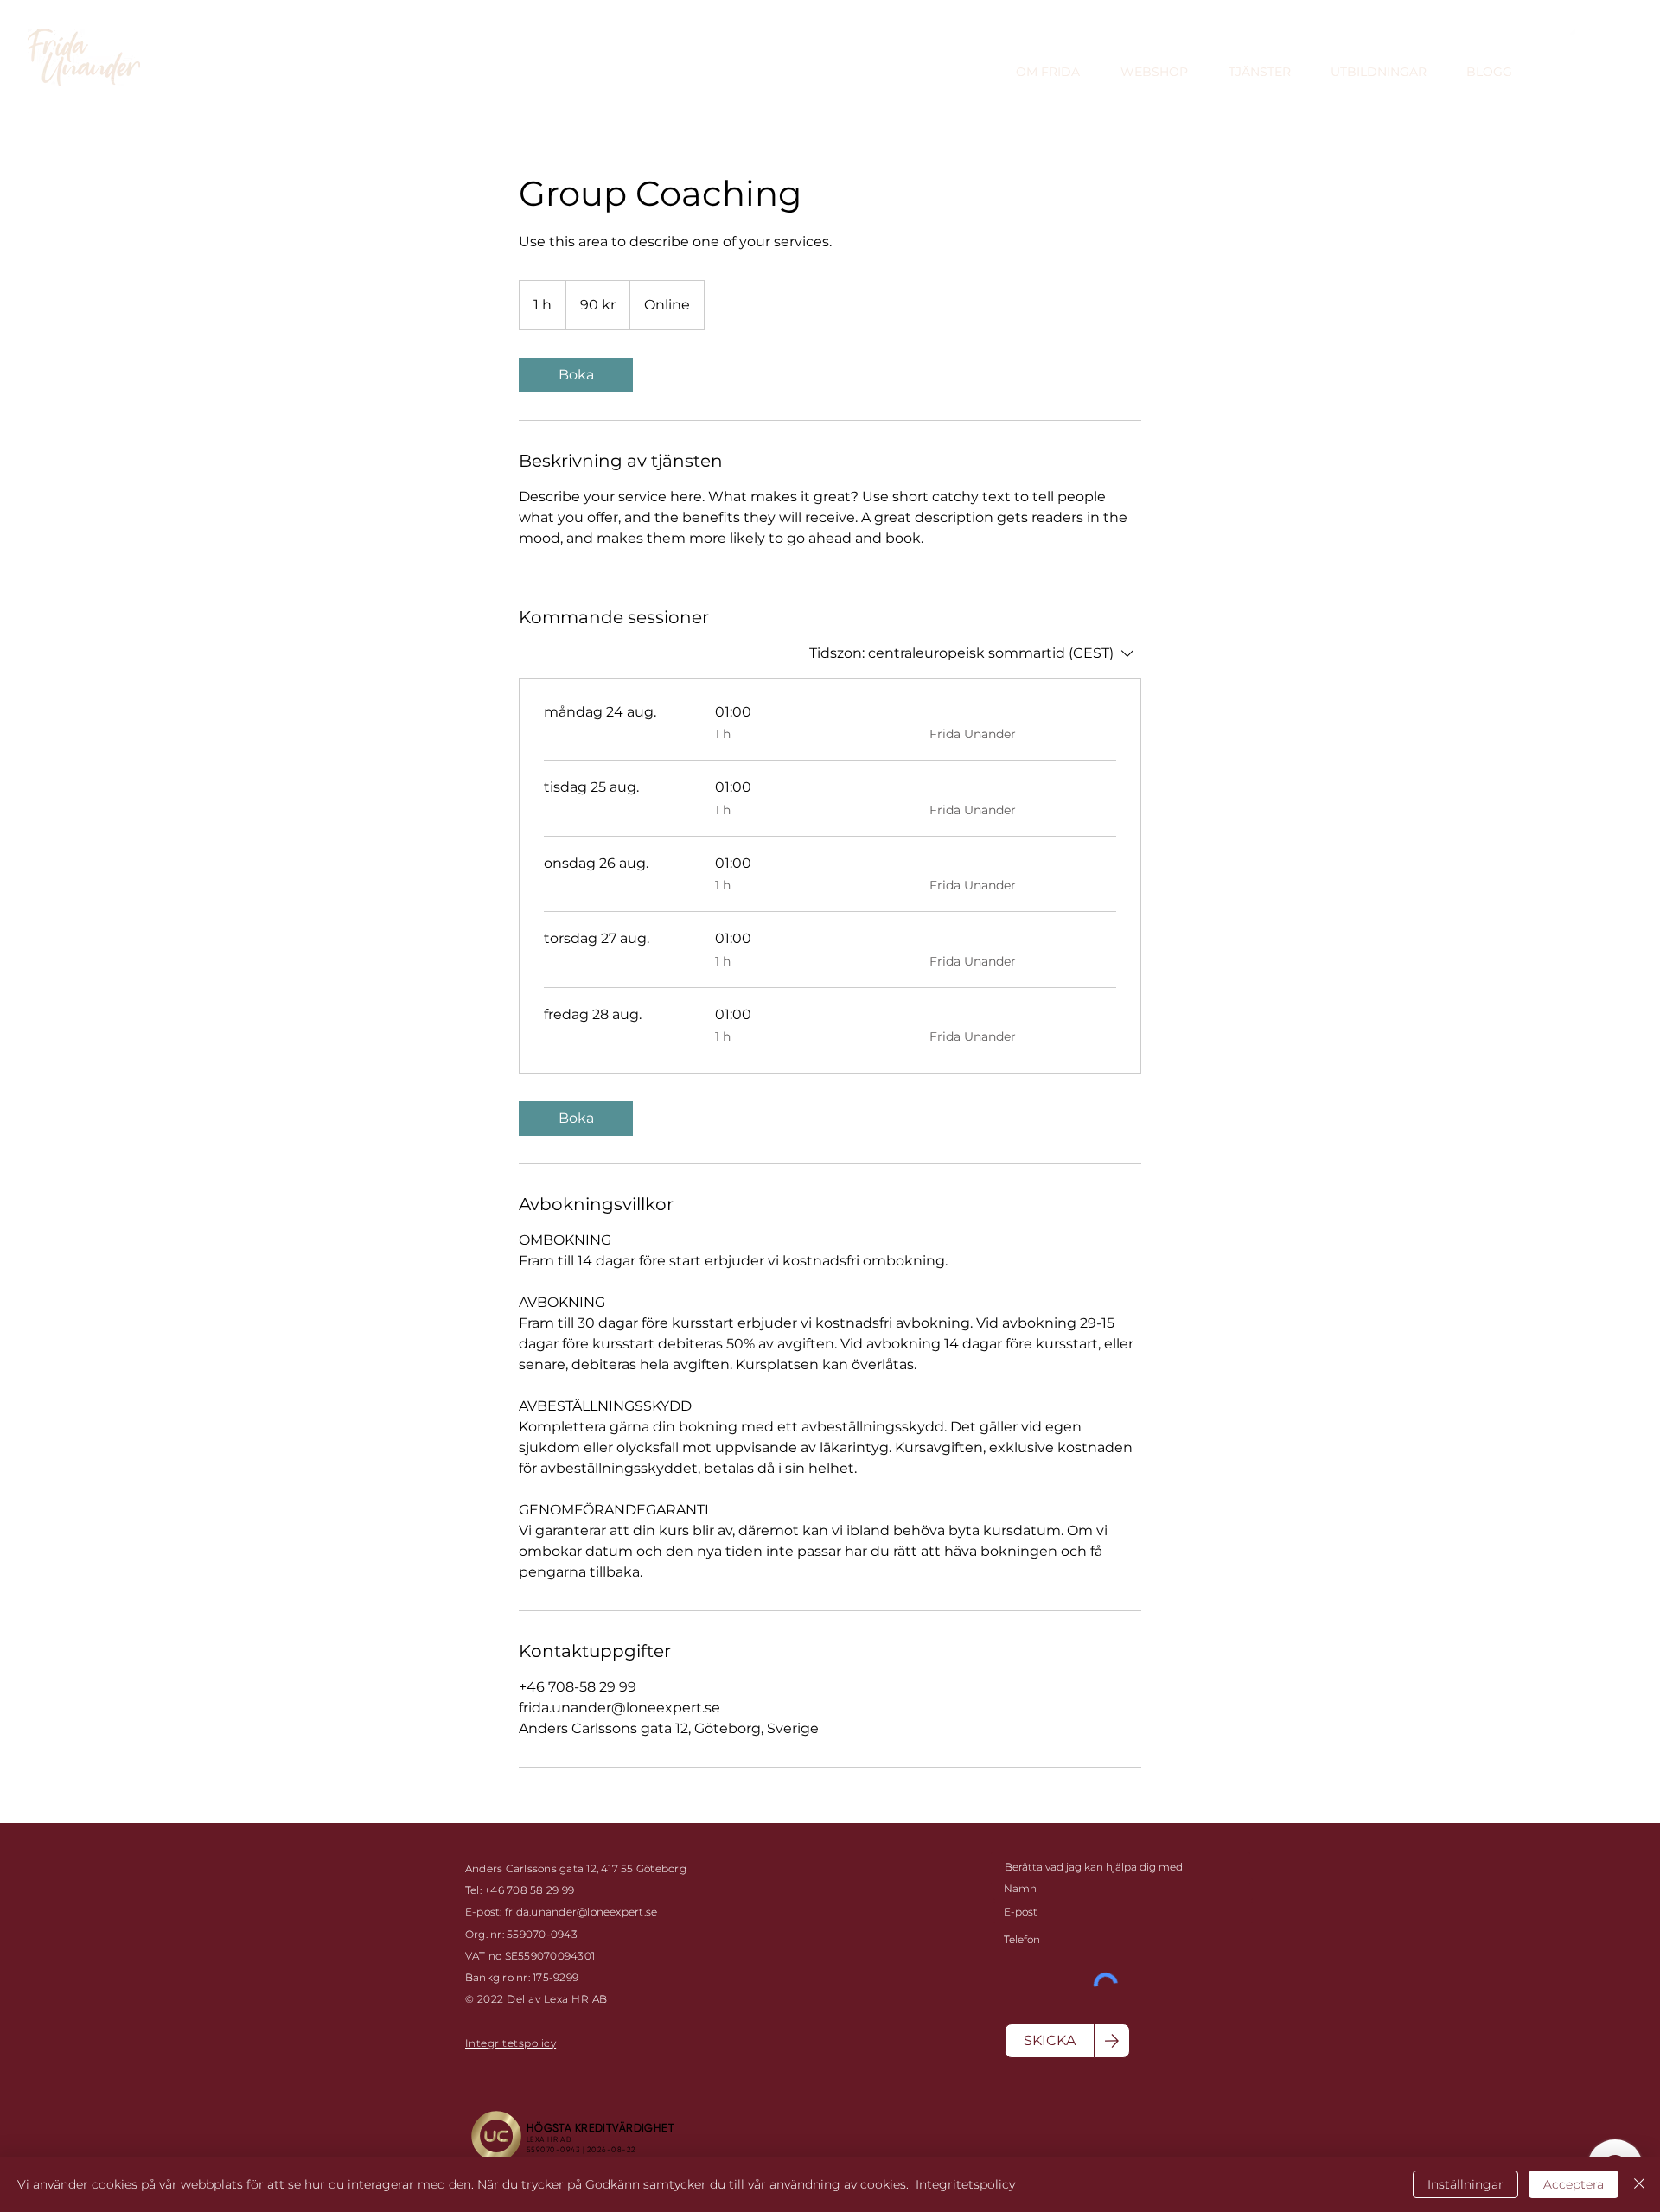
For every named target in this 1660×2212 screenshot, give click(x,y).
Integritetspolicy (965, 2184)
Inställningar (1465, 2184)
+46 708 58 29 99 (532, 1890)
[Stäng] (1639, 2184)
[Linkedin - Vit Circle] (1579, 39)
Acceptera (1574, 2184)
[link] (576, 375)
